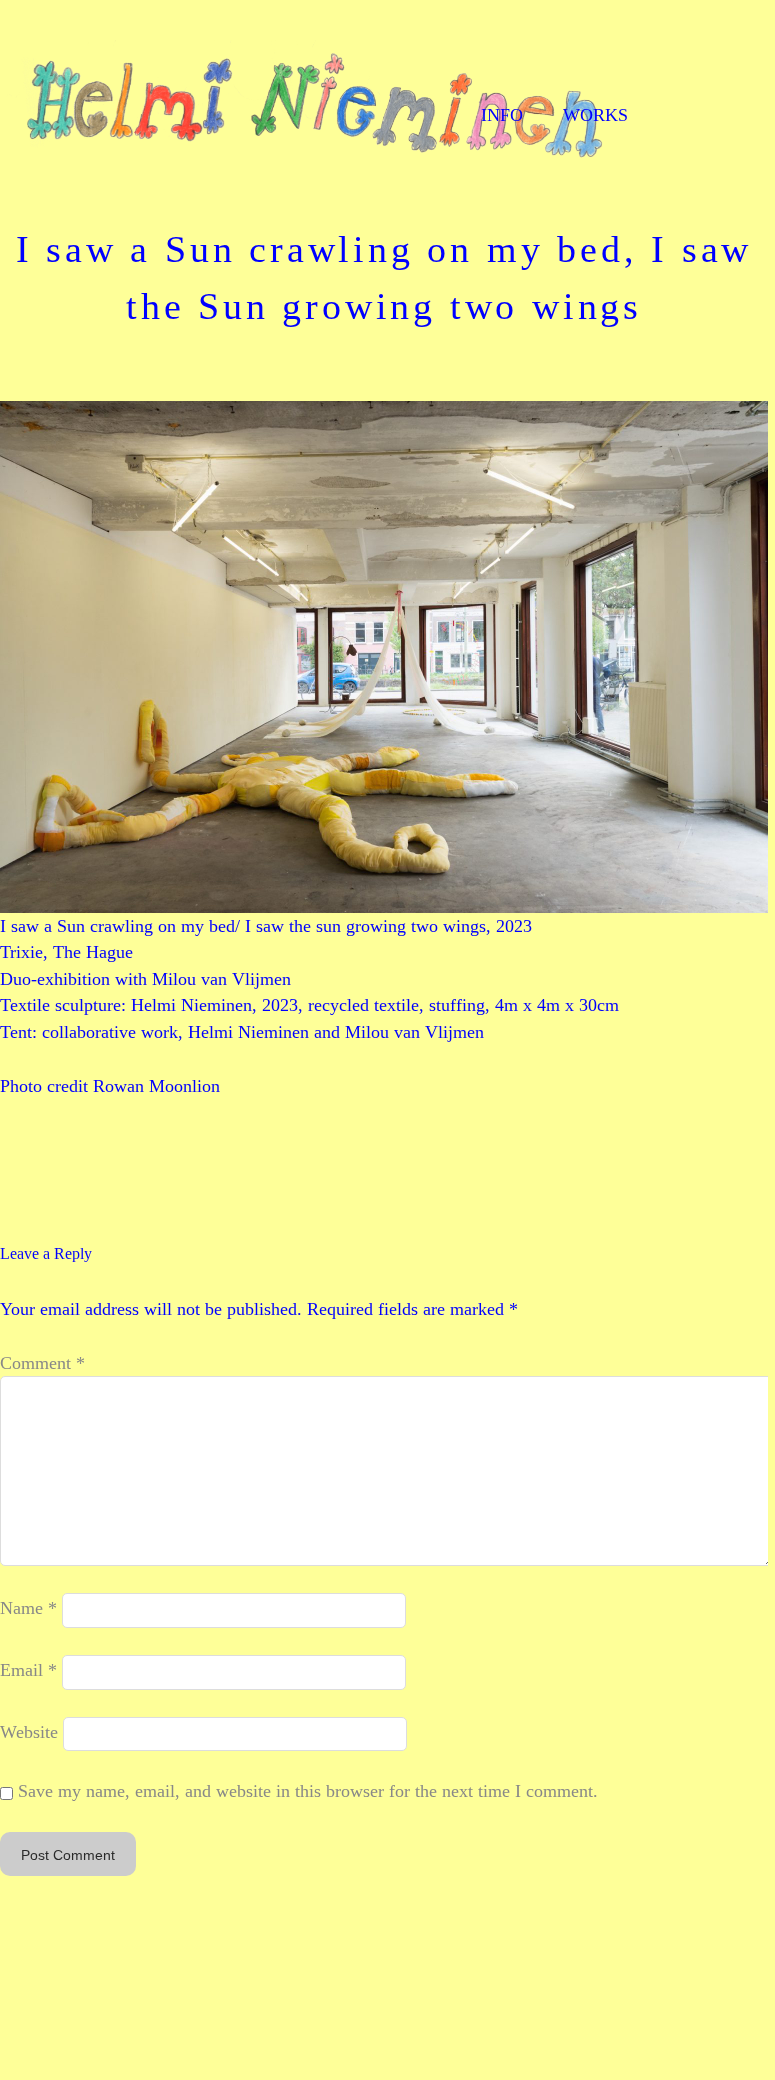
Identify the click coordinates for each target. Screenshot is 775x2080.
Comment (42, 1363)
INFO (502, 115)
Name (28, 1609)
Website (29, 1732)
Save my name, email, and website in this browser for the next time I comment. (308, 1791)
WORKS (595, 115)
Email (28, 1670)
